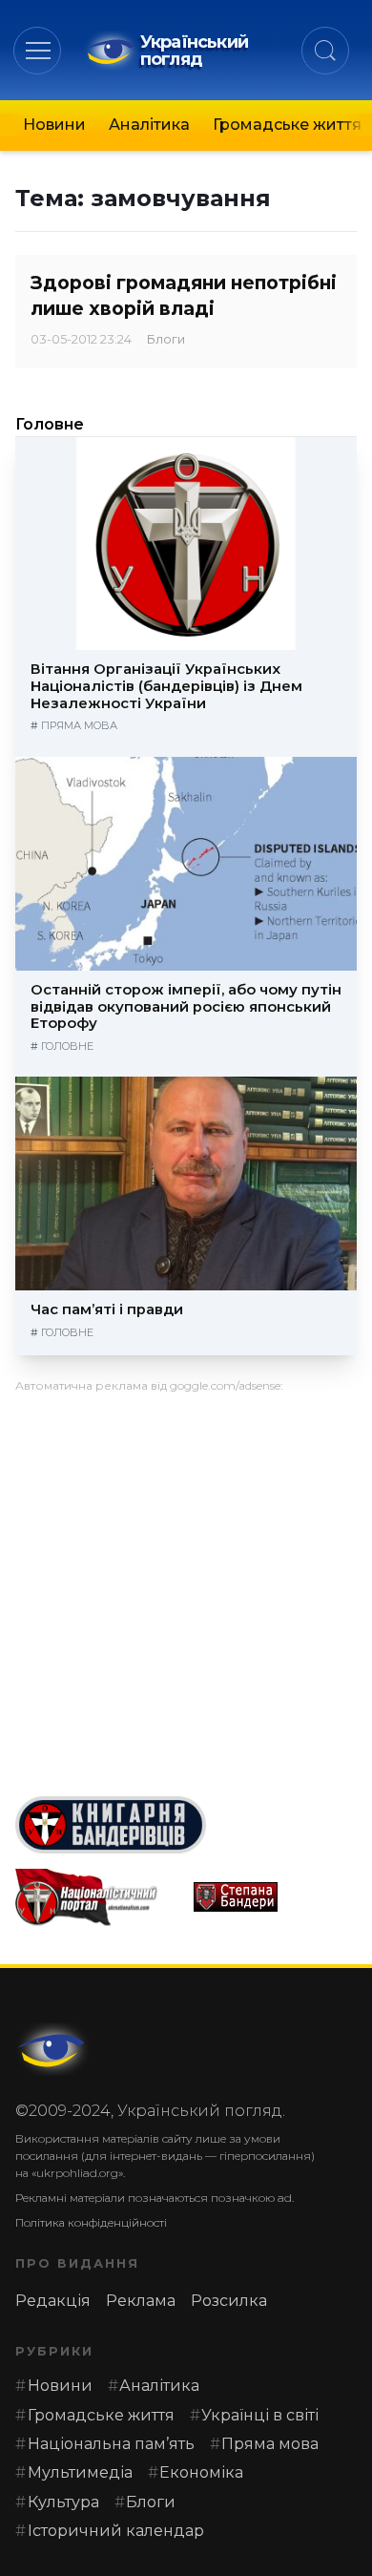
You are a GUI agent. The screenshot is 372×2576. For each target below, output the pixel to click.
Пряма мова (79, 725)
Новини (54, 125)
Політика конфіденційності (91, 2222)
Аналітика (149, 125)
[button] (38, 50)
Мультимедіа (80, 2472)
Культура (63, 2502)
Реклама (141, 2301)
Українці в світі (260, 2415)
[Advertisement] (186, 1587)
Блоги (166, 339)
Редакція (53, 2301)
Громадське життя (287, 125)
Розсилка (229, 2301)
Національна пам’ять (111, 2444)
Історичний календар (116, 2531)
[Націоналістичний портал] (97, 1897)
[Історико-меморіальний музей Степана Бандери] (275, 1897)
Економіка (201, 2472)
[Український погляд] (53, 2049)
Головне (50, 424)
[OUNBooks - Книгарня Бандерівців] (186, 1825)
